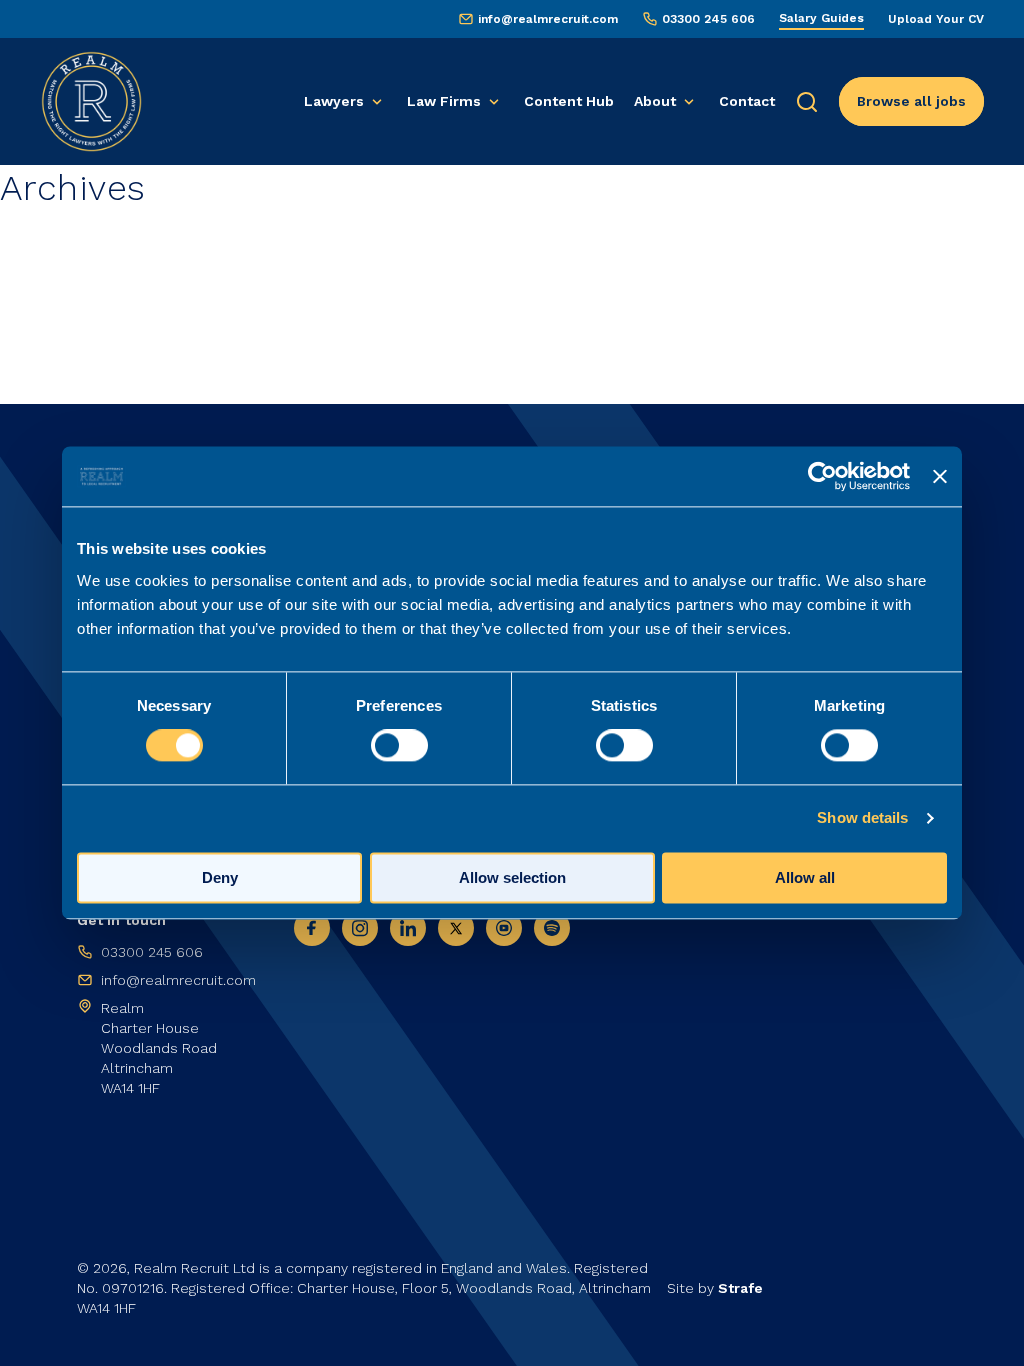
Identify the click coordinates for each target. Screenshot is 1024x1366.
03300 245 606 (708, 19)
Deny (220, 878)
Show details (862, 818)
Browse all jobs (911, 101)
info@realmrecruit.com (548, 19)
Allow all (805, 878)
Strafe (740, 1288)
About (655, 101)
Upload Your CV (936, 19)
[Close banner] (940, 476)
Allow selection (512, 878)
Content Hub (569, 101)
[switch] (399, 746)
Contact (747, 101)
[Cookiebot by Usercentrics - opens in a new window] (822, 476)
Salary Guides (821, 18)
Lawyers (334, 101)
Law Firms (444, 101)
